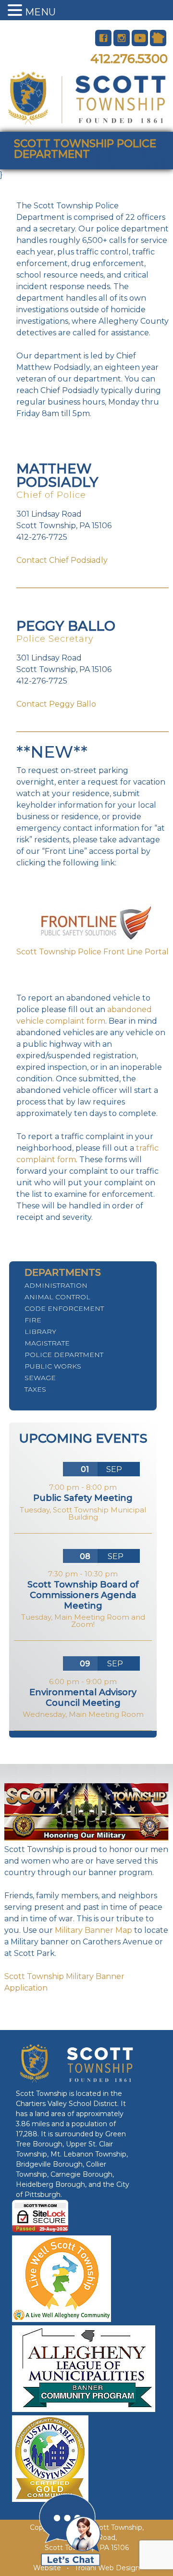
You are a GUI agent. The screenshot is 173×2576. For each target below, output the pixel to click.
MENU (40, 12)
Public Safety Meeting (83, 1498)
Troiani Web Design (107, 2568)
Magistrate (47, 1343)
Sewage (40, 1378)
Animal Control (57, 1297)
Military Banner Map (93, 1930)
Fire (33, 1320)
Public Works (53, 1366)
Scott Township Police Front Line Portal (93, 952)
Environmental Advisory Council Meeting (83, 1698)
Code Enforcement (64, 1308)
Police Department (64, 1355)
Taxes (35, 1389)
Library (40, 1332)
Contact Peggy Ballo (56, 704)
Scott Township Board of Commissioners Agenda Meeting (83, 1595)
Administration (56, 1285)
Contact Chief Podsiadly (62, 560)
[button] (16, 11)
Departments (63, 1272)
